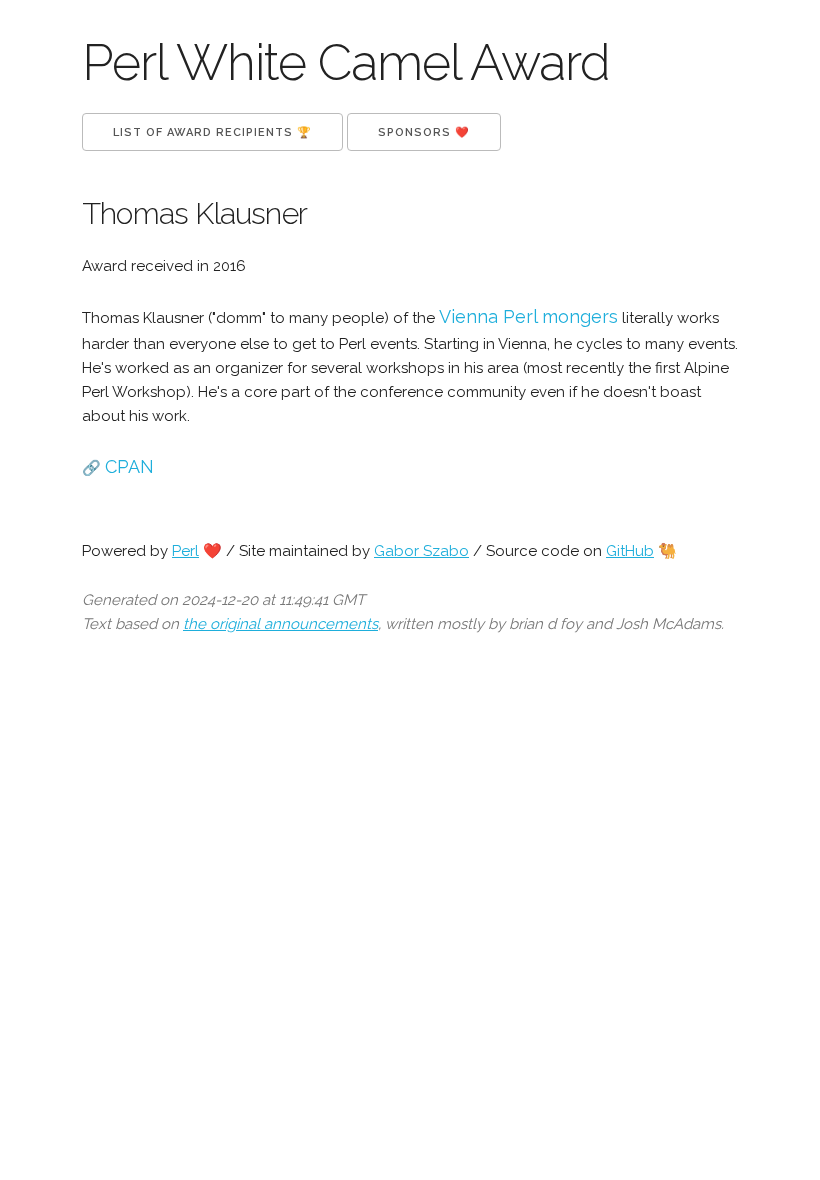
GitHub (630, 551)
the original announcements (280, 624)
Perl (185, 551)
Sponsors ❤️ (424, 132)
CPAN (129, 466)
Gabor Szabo (421, 551)
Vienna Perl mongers (528, 316)
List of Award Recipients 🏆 (212, 132)
